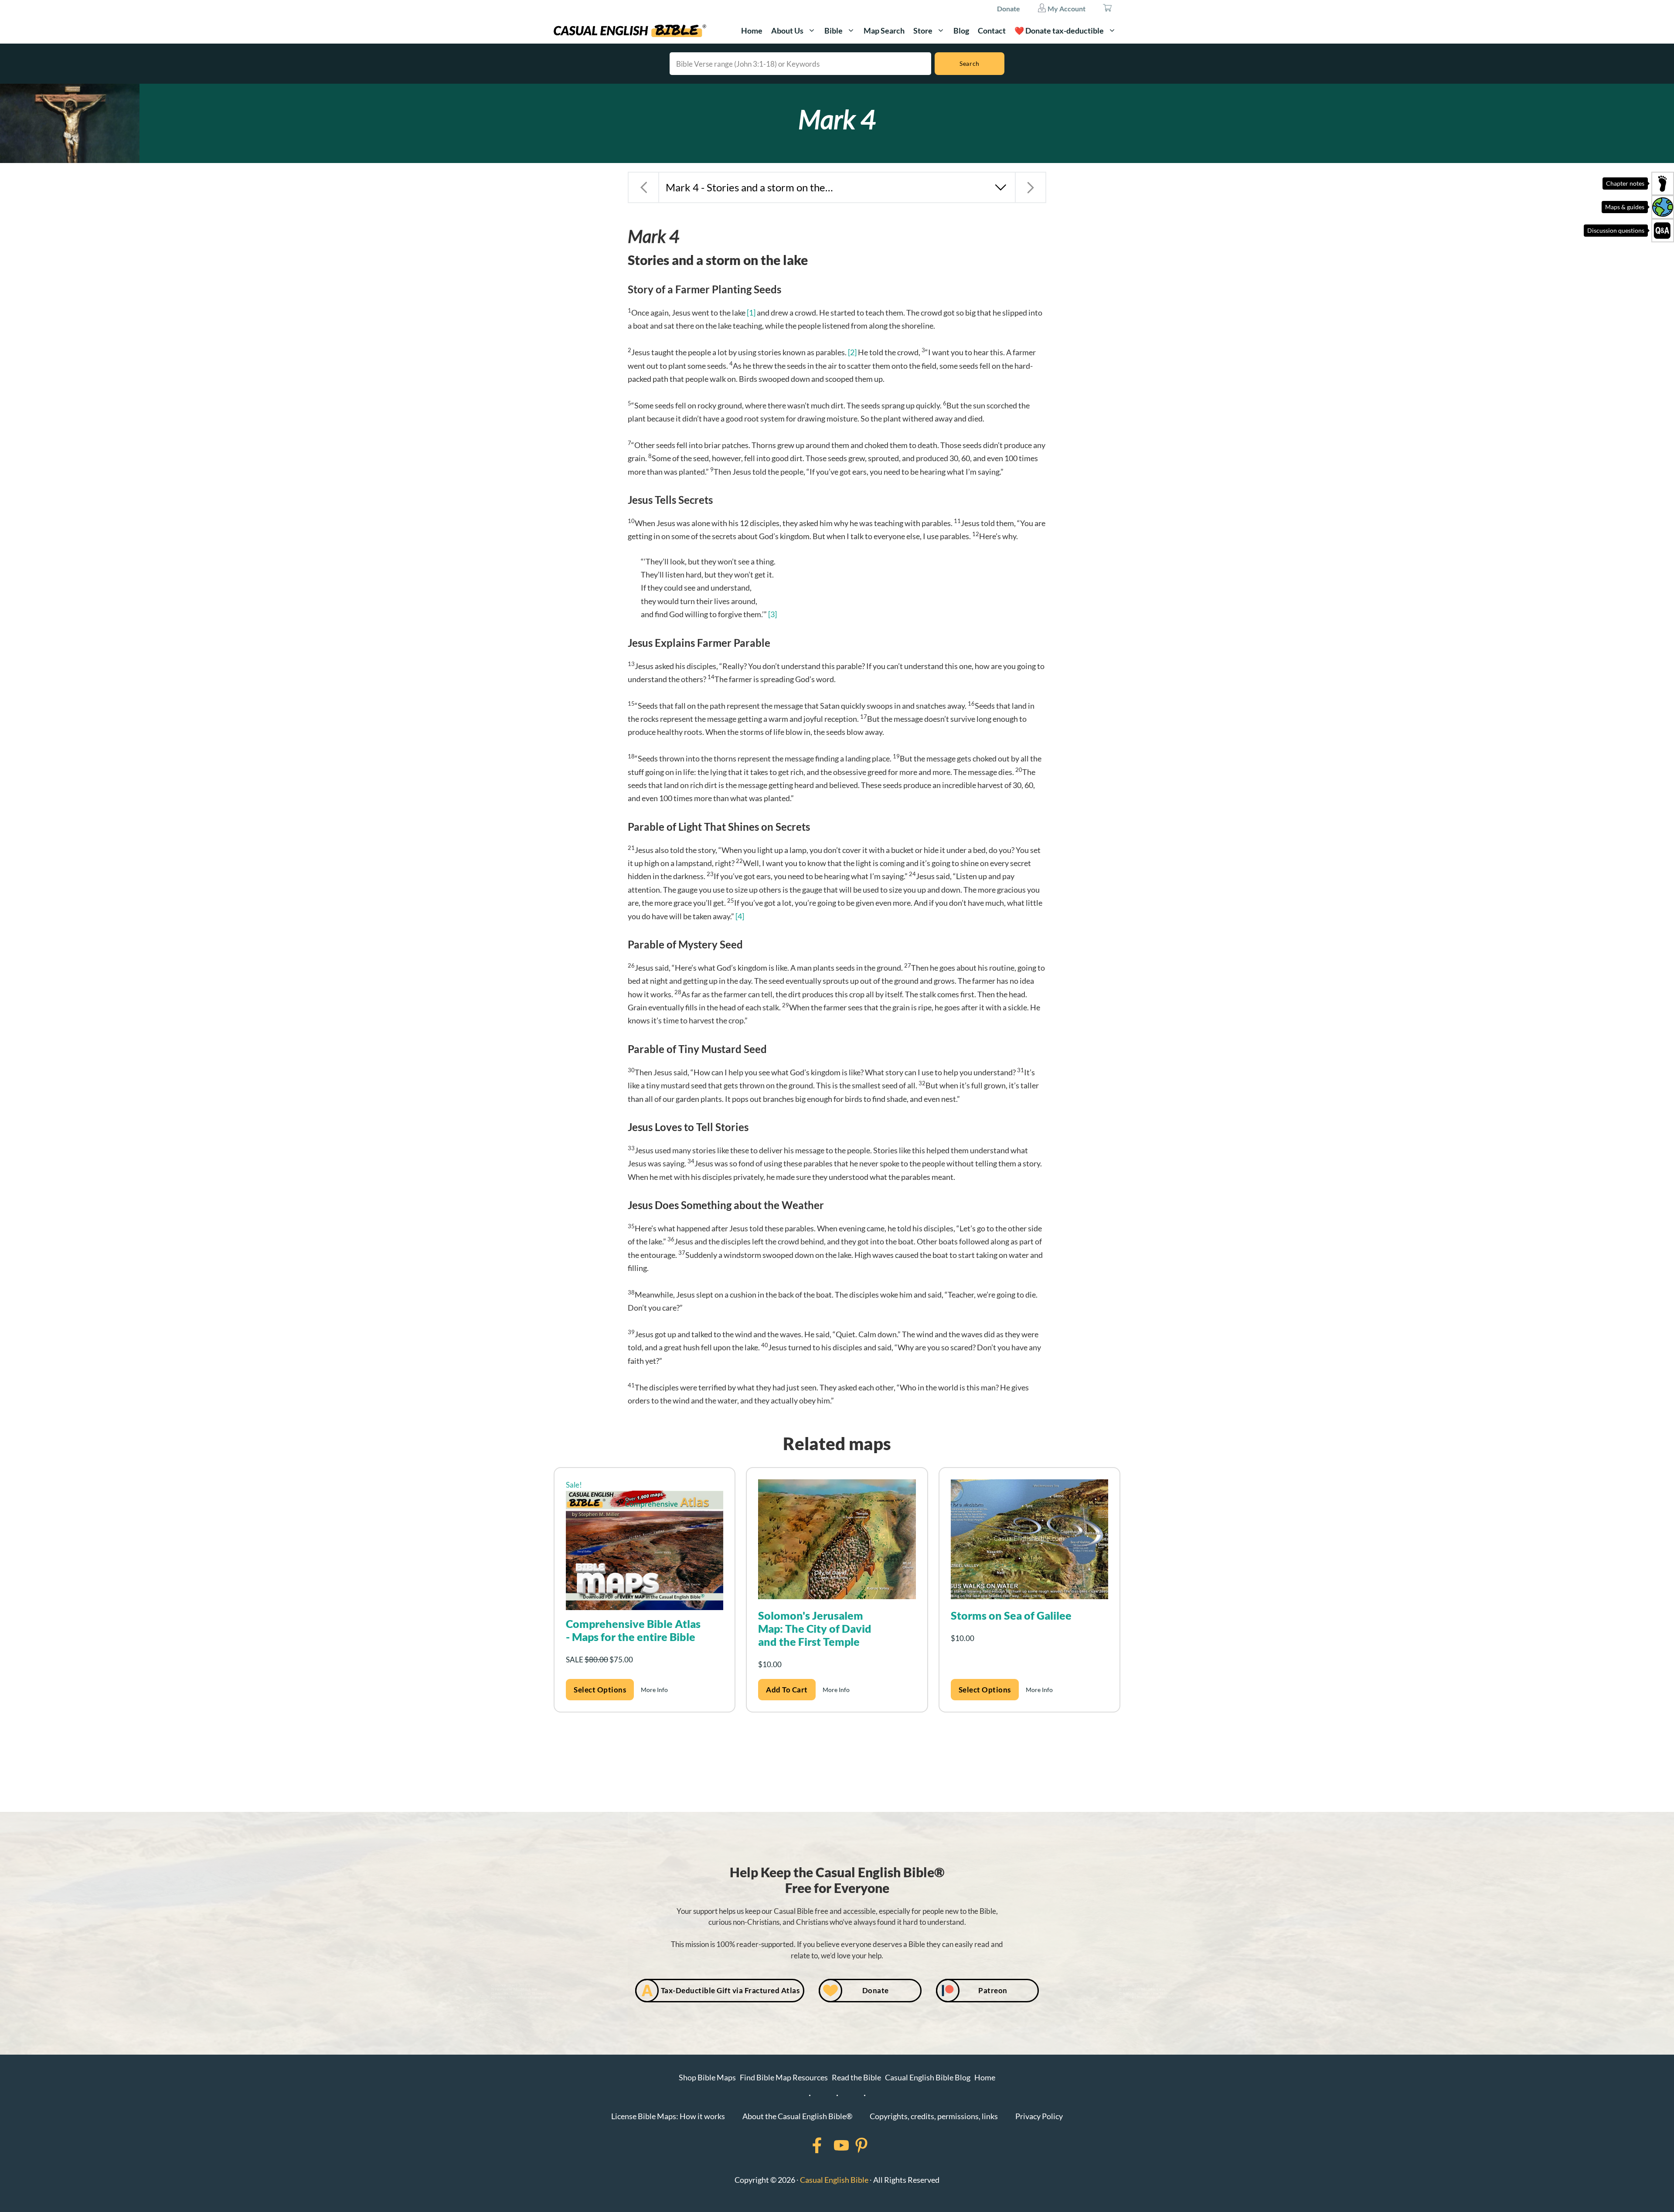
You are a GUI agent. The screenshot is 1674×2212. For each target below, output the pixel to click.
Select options (600, 1690)
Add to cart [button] (787, 1690)
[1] (751, 313)
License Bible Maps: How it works (668, 2116)
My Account (1066, 8)
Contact (992, 31)
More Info (654, 1690)
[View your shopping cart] (1107, 9)
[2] (852, 352)
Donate (1009, 8)
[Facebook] (806, 2145)
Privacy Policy (1039, 2116)
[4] (740, 916)
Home (752, 31)
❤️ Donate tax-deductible (1059, 31)
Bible (834, 31)
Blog (961, 31)
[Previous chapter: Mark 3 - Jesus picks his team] (643, 187)
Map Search (884, 31)
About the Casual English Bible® (797, 2116)
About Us (787, 31)
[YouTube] (830, 2145)
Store (923, 31)
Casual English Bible (834, 2180)
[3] (772, 614)
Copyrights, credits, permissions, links (934, 2116)
